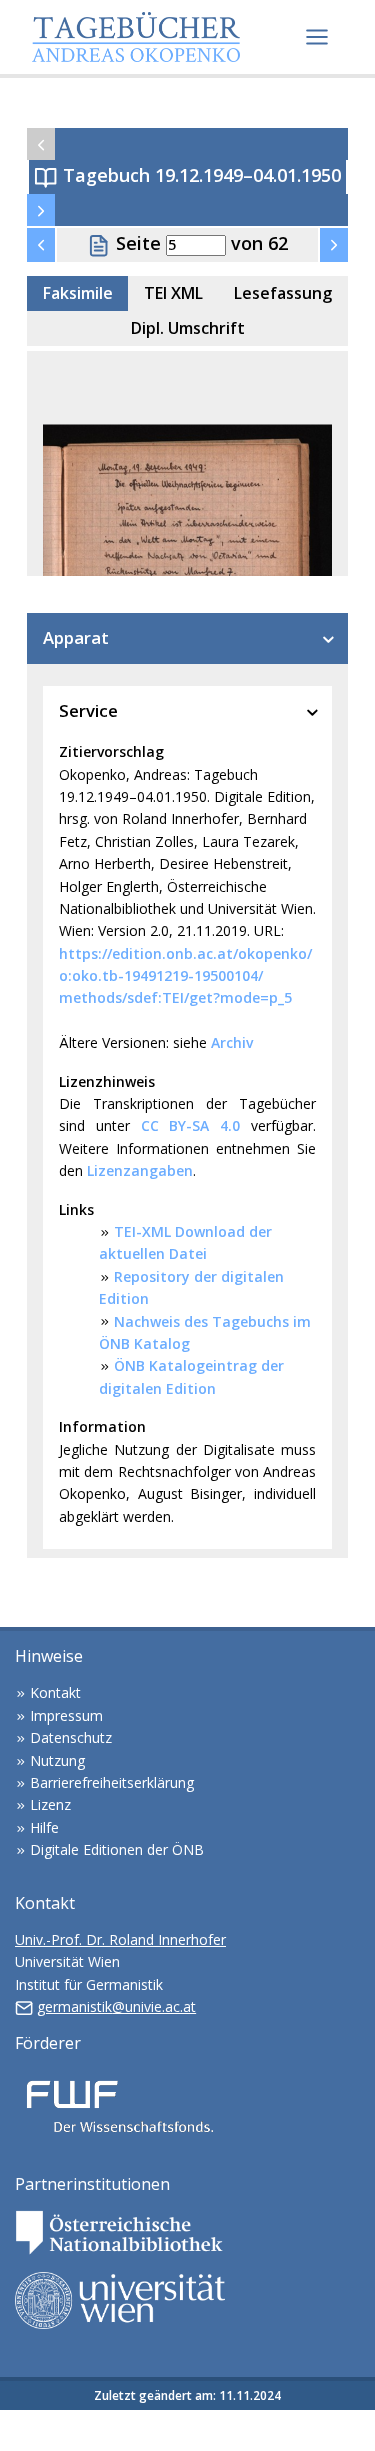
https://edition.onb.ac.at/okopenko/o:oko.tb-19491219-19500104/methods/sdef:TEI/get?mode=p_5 (185, 976)
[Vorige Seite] (41, 244)
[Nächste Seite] (334, 244)
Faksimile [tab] (78, 293)
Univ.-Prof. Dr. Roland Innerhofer (120, 1939)
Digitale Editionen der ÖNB (117, 1849)
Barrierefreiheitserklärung (112, 1782)
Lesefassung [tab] (283, 293)
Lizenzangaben (140, 1170)
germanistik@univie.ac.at (116, 2006)
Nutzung (57, 1760)
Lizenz (50, 1804)
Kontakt (55, 1692)
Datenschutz (71, 1737)
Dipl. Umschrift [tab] (188, 328)
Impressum (66, 1715)
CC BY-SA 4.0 (191, 1125)
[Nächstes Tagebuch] (41, 210)
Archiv (232, 1042)
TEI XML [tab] (173, 293)
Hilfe (44, 1827)
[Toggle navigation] (317, 37)
